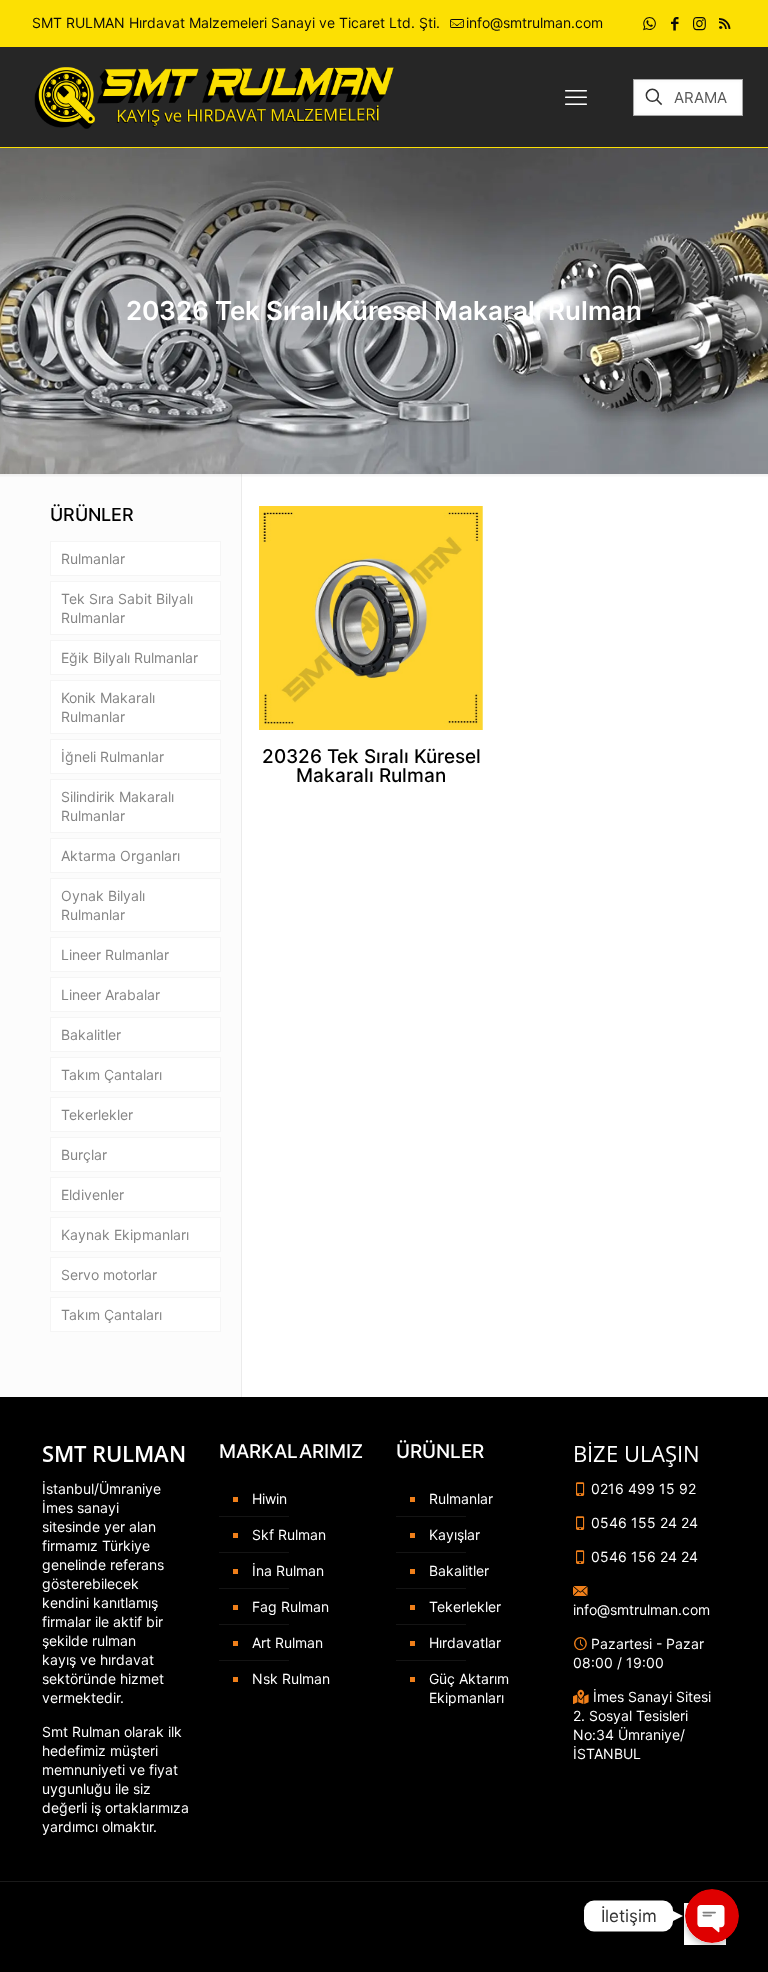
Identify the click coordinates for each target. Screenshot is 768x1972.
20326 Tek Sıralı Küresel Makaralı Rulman (371, 766)
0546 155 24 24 (642, 1522)
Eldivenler (92, 1194)
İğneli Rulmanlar (112, 756)
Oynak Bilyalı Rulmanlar (103, 905)
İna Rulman (288, 1570)
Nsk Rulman (291, 1678)
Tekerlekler (97, 1114)
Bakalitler (91, 1034)
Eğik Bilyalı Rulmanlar (129, 657)
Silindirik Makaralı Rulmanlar (117, 806)
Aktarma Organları (120, 855)
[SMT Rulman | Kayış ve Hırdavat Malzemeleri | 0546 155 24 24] (211, 97)
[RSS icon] (724, 23)
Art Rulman (287, 1642)
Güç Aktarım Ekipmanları (469, 1688)
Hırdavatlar (465, 1642)
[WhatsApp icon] (649, 23)
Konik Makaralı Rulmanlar (108, 707)
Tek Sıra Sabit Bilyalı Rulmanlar (127, 608)
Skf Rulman (289, 1534)
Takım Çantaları (111, 1074)
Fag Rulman (290, 1606)
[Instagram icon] (699, 23)
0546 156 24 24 (642, 1556)
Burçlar (84, 1154)
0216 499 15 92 (641, 1488)
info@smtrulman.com (534, 22)
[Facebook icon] (674, 23)
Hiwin (269, 1498)
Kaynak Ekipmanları (125, 1234)
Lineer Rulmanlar (115, 954)
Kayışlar (454, 1534)
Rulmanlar (93, 558)
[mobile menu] (576, 97)
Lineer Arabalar (110, 994)
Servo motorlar (109, 1274)
